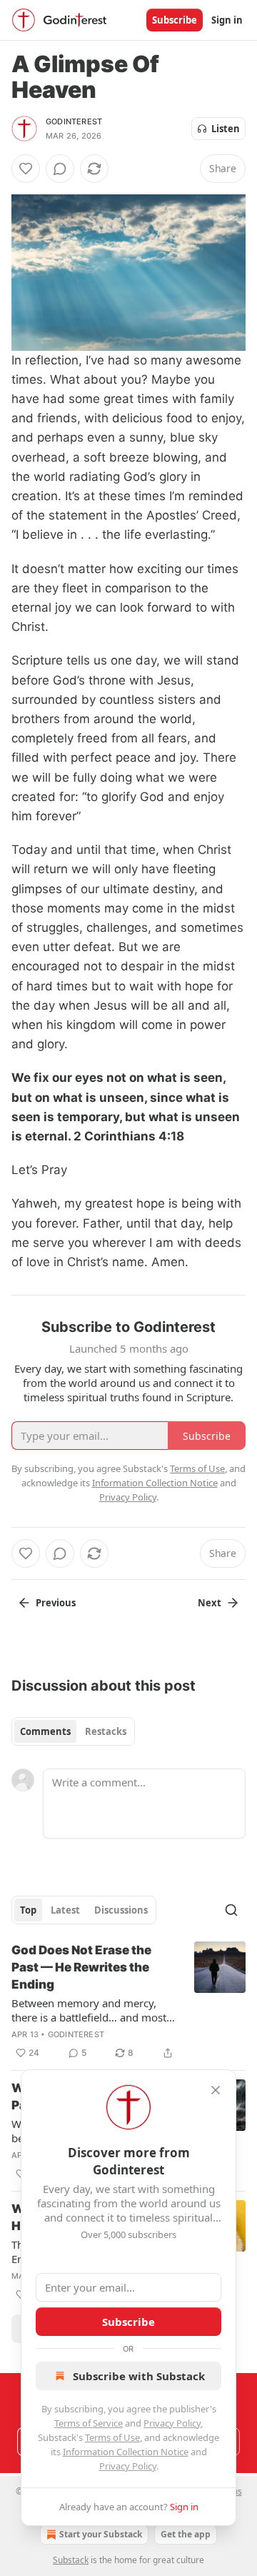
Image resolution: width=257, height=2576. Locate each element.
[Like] (26, 169)
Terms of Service (89, 2423)
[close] (216, 2090)
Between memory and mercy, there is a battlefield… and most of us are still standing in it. (89, 2010)
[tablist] (73, 1731)
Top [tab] (28, 1910)
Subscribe (175, 20)
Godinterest (74, 121)
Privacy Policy (172, 2423)
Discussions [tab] (121, 1910)
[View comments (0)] (60, 169)
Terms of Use (112, 2437)
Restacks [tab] (106, 1731)
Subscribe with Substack (139, 2376)
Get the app (186, 2534)
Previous (56, 1603)
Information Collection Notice (126, 2452)
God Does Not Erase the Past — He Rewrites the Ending (81, 1967)
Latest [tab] (65, 1910)
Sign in (227, 20)
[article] (128, 2001)
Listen (226, 129)
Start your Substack (101, 2534)
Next (210, 1603)
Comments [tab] (45, 1731)
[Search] (231, 1910)
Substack (71, 2560)
